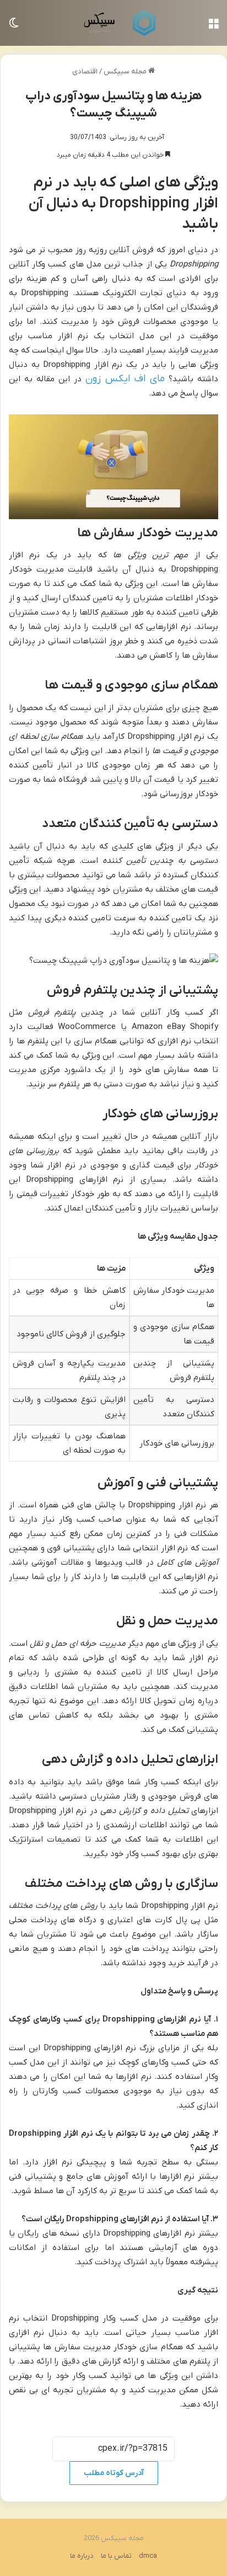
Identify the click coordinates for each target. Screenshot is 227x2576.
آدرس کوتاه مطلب (114, 2473)
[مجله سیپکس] (113, 23)
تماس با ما (116, 2556)
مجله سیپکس (126, 71)
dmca (148, 2556)
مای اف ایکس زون (125, 379)
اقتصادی (85, 71)
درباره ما (82, 2556)
